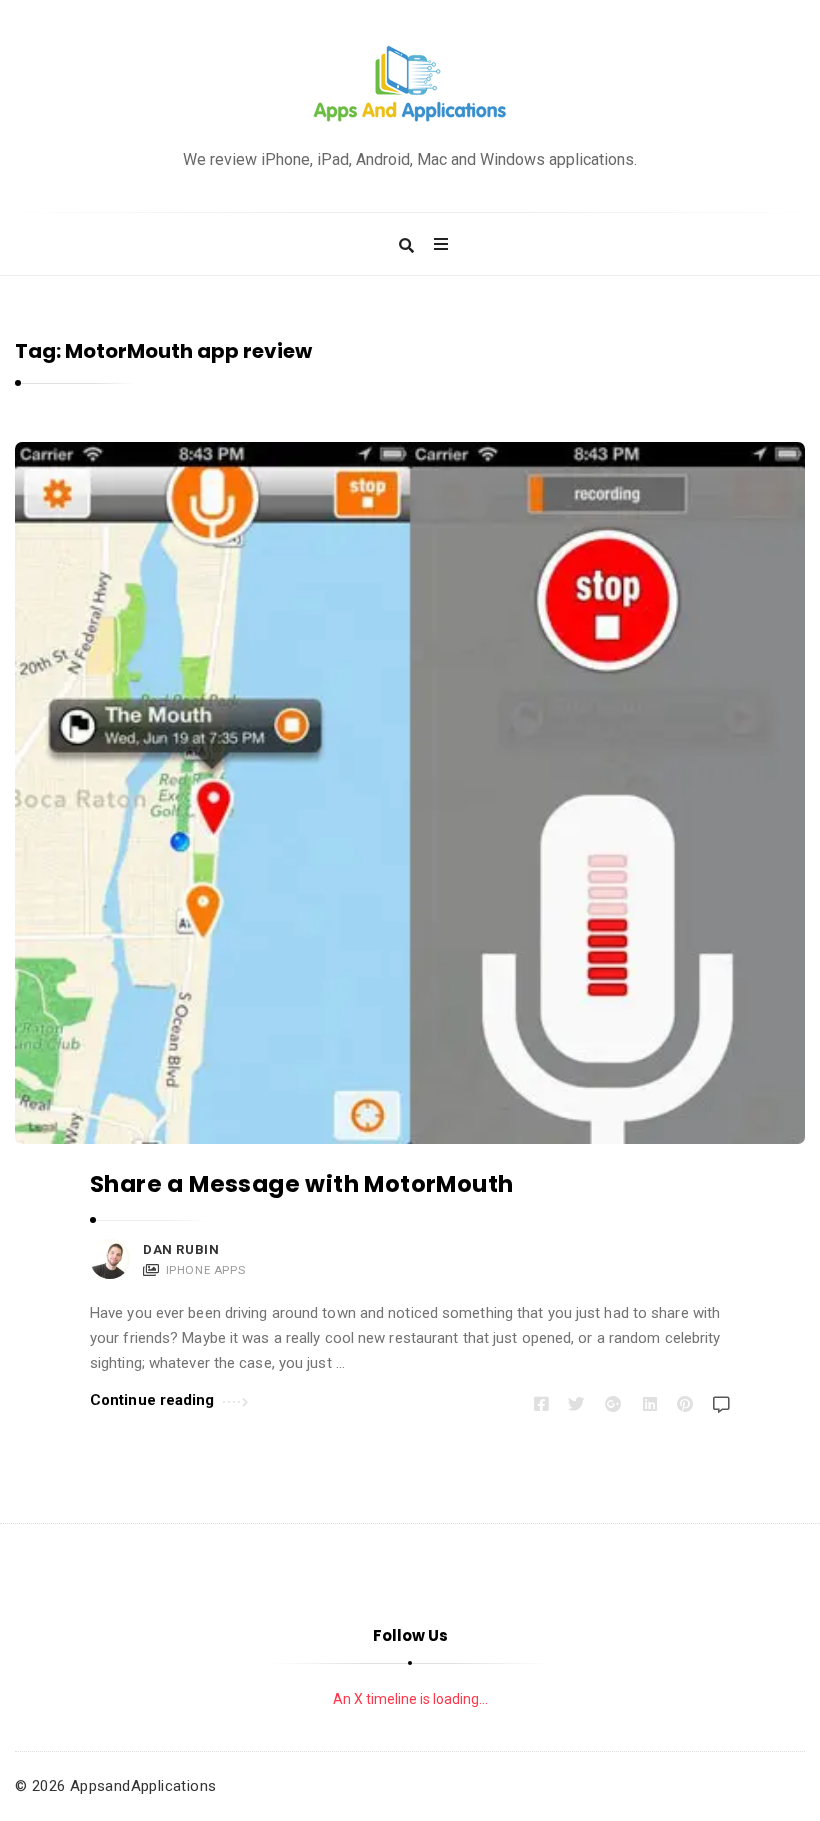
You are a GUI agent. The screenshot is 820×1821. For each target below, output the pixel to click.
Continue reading (152, 1400)
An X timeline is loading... (410, 1699)
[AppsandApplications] (410, 84)
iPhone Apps (206, 1270)
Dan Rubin (181, 1249)
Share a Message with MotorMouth (301, 1184)
